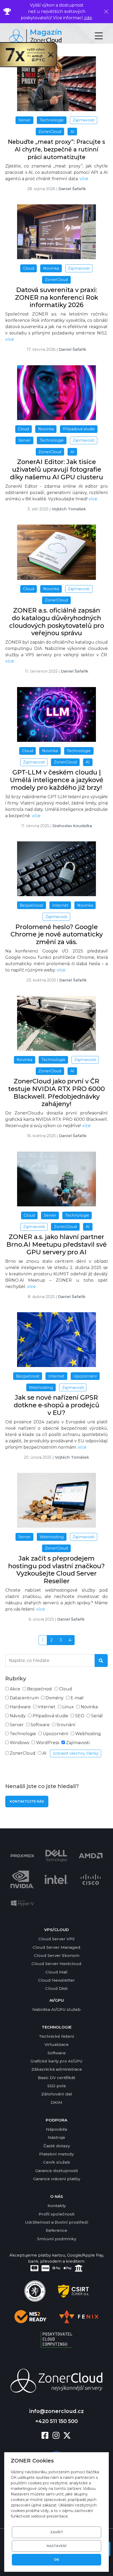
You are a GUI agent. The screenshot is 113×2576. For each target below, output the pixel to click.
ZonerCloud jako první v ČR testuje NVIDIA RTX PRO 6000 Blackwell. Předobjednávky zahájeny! (56, 1092)
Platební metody (56, 2154)
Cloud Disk (56, 1988)
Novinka (89, 1707)
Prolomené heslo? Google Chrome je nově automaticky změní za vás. (57, 934)
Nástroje (56, 2137)
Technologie (23, 1734)
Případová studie (50, 1716)
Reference (56, 2230)
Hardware (20, 1707)
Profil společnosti (56, 2214)
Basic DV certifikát (56, 2078)
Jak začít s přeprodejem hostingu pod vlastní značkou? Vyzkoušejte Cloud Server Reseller (56, 1570)
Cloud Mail (56, 1972)
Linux (68, 1707)
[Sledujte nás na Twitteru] (67, 2436)
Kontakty (57, 2206)
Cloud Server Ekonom (57, 1955)
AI (44, 1753)
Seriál (97, 1716)
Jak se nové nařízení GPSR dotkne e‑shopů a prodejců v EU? (56, 1405)
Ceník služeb (57, 2162)
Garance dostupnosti (56, 2171)
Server (17, 1725)
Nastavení (56, 2546)
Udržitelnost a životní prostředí (57, 2222)
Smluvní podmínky (57, 2239)
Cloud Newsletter (56, 1980)
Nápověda (56, 2129)
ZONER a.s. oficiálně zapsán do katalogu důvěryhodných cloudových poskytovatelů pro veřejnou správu (57, 622)
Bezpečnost (40, 1689)
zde (88, 18)
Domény (55, 1698)
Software (40, 1725)
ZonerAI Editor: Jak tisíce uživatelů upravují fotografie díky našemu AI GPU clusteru (56, 469)
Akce (15, 1689)
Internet (47, 1707)
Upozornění (56, 1734)
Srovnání (66, 1725)
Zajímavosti (78, 1743)
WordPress (48, 1743)
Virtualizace (56, 2044)
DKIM (56, 2102)
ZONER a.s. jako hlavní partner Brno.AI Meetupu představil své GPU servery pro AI (56, 1244)
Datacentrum (24, 1698)
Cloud (66, 1689)
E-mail (77, 1698)
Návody (18, 1716)
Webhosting (88, 1734)
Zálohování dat (57, 2094)
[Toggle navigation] (103, 36)
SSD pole (57, 2086)
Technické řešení (56, 2036)
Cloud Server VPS (56, 1939)
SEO (80, 1716)
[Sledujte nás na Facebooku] (47, 2436)
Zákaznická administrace (57, 2069)
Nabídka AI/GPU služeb (56, 2009)
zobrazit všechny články (76, 1753)
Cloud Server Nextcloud (56, 1964)
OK (56, 2560)
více (84, 179)
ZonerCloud (23, 1753)
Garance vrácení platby (57, 2179)
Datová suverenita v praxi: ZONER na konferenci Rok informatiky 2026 (57, 297)
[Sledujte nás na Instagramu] (58, 2436)
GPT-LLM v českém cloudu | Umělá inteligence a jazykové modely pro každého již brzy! (57, 780)
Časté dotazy (57, 2146)
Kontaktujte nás (27, 1801)
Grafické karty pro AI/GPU (56, 2061)
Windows (19, 1743)
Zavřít (57, 2532)
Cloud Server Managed (56, 1947)
